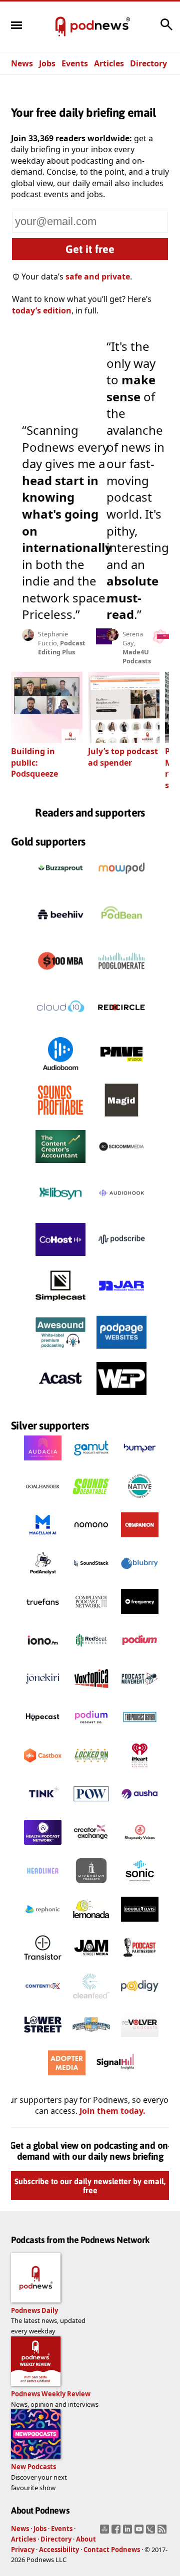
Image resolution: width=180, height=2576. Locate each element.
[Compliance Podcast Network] (91, 1617)
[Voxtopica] (91, 1694)
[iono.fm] (43, 1655)
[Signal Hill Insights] (115, 2078)
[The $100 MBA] (60, 980)
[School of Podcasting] (91, 2039)
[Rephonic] (43, 1924)
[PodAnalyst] (43, 1578)
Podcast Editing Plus (62, 647)
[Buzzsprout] (60, 887)
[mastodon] (106, 2532)
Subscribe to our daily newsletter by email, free (90, 2186)
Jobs (47, 63)
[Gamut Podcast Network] (91, 1463)
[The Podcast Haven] (140, 1732)
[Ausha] (140, 1809)
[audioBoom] (60, 1073)
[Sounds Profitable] (60, 1119)
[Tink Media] (43, 1809)
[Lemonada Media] (91, 1924)
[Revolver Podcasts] (140, 2039)
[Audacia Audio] (43, 1463)
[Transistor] (43, 1963)
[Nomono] (91, 1540)
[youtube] (140, 2532)
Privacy (23, 2550)
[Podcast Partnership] (140, 1963)
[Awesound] (60, 1351)
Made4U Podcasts (137, 656)
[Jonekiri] (43, 1694)
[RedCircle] (121, 1026)
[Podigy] (140, 2001)
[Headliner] (43, 1886)
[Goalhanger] (43, 1501)
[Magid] (121, 1119)
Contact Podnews (112, 2550)
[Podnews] (60, 27)
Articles (109, 63)
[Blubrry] (140, 1578)
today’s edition (42, 310)
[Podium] (140, 1655)
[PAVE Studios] (121, 1073)
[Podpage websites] (121, 1351)
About (86, 2539)
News (22, 63)
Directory (148, 63)
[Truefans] (43, 1617)
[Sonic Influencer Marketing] (140, 1886)
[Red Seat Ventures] (91, 1655)
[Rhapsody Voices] (140, 1847)
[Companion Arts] (140, 1540)
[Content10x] (43, 2001)
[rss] (163, 2532)
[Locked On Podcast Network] (91, 1770)
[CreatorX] (91, 1847)
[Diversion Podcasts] (91, 1886)
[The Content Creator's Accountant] (60, 1165)
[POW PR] (91, 1809)
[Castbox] (43, 1770)
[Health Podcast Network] (43, 1847)
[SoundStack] (91, 1578)
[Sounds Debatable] (91, 1501)
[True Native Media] (140, 1501)
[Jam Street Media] (91, 1963)
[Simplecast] (60, 1305)
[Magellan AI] (43, 1540)
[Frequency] (140, 1617)
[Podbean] (121, 933)
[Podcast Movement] (140, 1694)
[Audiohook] (121, 1212)
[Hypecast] (43, 1732)
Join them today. (112, 2111)
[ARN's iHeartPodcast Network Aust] (140, 1770)
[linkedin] (129, 2532)
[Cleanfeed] (91, 2001)
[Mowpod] (121, 887)
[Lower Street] (43, 2039)
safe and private (98, 277)
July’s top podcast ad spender (123, 757)
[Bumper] (140, 1463)
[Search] (166, 29)
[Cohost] (60, 1258)
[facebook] (117, 2532)
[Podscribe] (121, 1258)
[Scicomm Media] (121, 1165)
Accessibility (59, 2550)
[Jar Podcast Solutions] (121, 1305)
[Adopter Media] (67, 2078)
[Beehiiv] (60, 933)
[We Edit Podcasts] (121, 1398)
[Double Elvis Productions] (140, 1924)
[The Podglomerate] (121, 980)
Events (75, 63)
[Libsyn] (60, 1212)
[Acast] (60, 1398)
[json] (152, 2532)
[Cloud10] (60, 1026)
